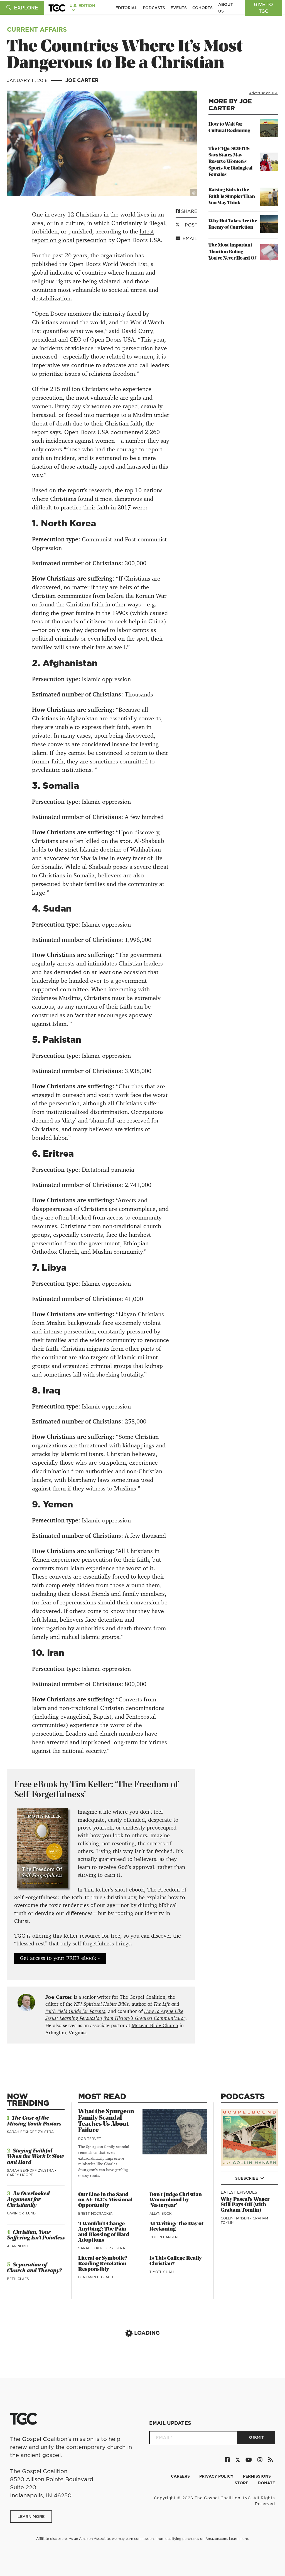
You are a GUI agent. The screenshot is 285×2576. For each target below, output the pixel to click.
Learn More (31, 2517)
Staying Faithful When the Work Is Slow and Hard (35, 2157)
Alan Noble (18, 2246)
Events (179, 8)
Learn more (239, 2539)
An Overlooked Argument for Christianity (28, 2200)
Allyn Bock (160, 2213)
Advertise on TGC (264, 93)
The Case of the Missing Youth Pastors (34, 2121)
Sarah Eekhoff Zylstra (30, 2132)
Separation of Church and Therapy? (34, 2268)
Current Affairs (37, 29)
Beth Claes (18, 2279)
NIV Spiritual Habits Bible (101, 2004)
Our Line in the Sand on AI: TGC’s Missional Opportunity (105, 2200)
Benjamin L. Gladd (96, 2277)
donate (266, 2483)
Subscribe (247, 2178)
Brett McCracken (96, 2213)
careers (181, 2476)
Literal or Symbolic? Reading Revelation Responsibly (103, 2264)
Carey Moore (20, 2175)
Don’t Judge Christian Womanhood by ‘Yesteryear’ (176, 2200)
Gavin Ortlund (21, 2213)
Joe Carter (82, 80)
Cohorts (202, 8)
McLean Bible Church (155, 2025)
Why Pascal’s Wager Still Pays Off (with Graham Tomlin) (245, 2205)
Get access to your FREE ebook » (60, 1958)
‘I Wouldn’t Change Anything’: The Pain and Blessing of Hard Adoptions (104, 2232)
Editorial (126, 8)
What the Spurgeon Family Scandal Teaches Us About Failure (106, 2121)
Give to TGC (263, 8)
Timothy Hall (162, 2272)
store (242, 2483)
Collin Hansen (164, 2237)
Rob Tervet (90, 2139)
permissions (257, 2476)
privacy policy (217, 2476)
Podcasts (154, 8)
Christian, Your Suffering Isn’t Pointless (36, 2235)
